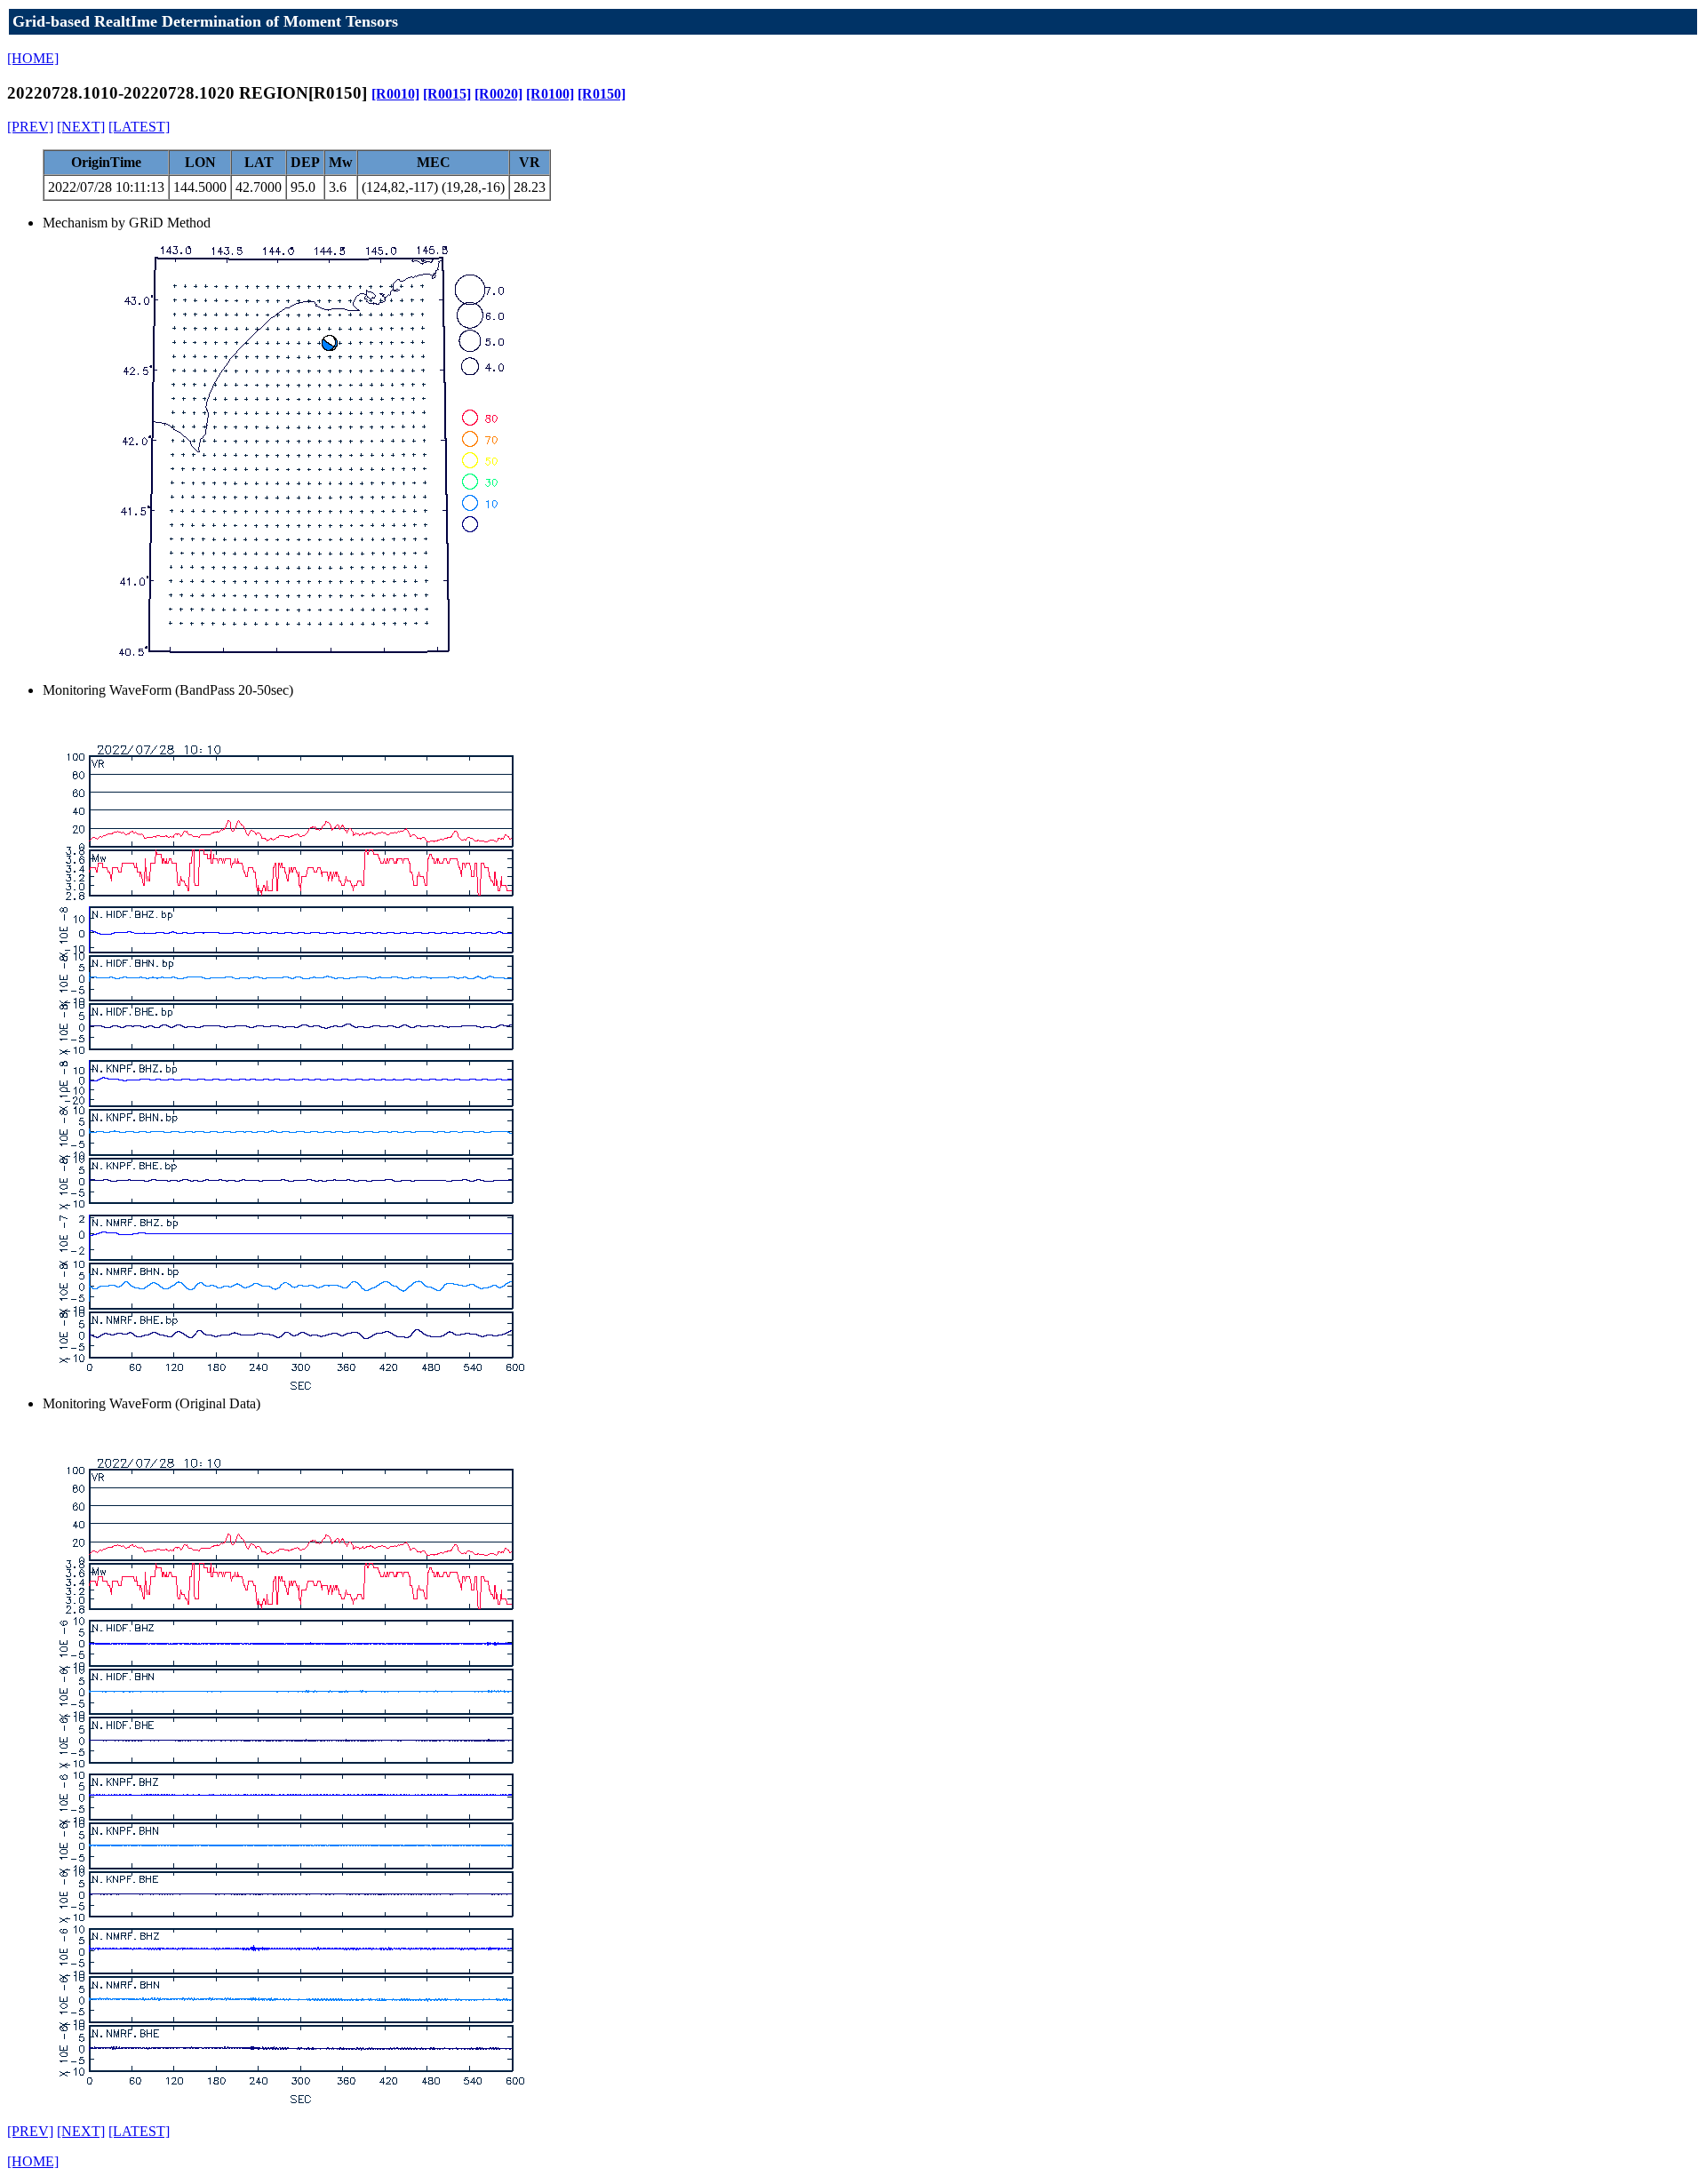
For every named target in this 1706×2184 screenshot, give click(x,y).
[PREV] (30, 127)
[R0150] (602, 94)
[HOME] (33, 58)
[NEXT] (81, 127)
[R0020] (498, 94)
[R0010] (395, 94)
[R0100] (550, 94)
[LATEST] (139, 127)
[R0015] (447, 94)
